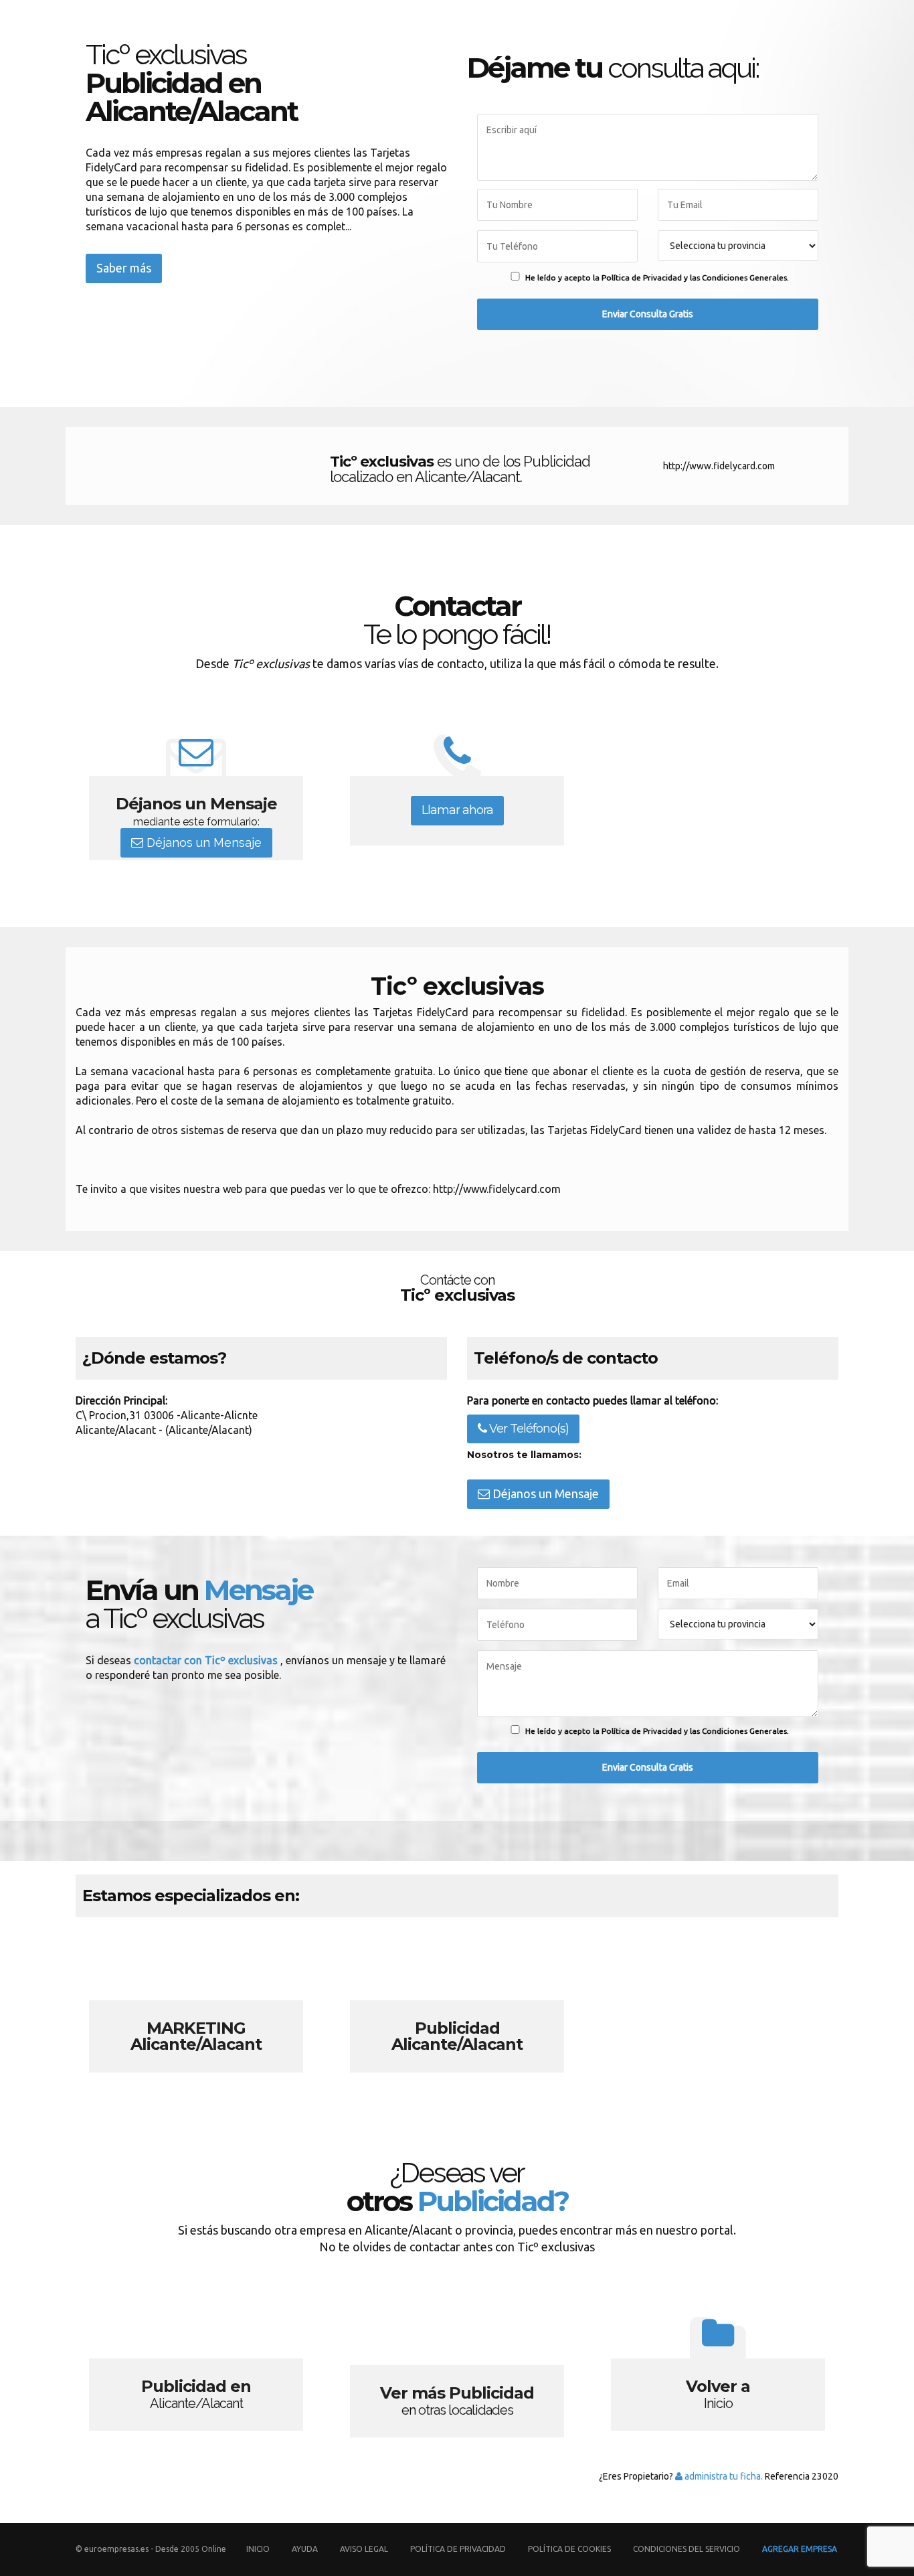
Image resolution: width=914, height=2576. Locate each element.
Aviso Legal (364, 2549)
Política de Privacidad (459, 2549)
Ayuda (305, 2549)
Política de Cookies (569, 2549)
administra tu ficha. (723, 2476)
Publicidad (457, 2004)
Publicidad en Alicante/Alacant (196, 2369)
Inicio (258, 2549)
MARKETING (196, 2004)
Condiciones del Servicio (687, 2549)
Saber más (124, 268)
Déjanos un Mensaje (202, 842)
